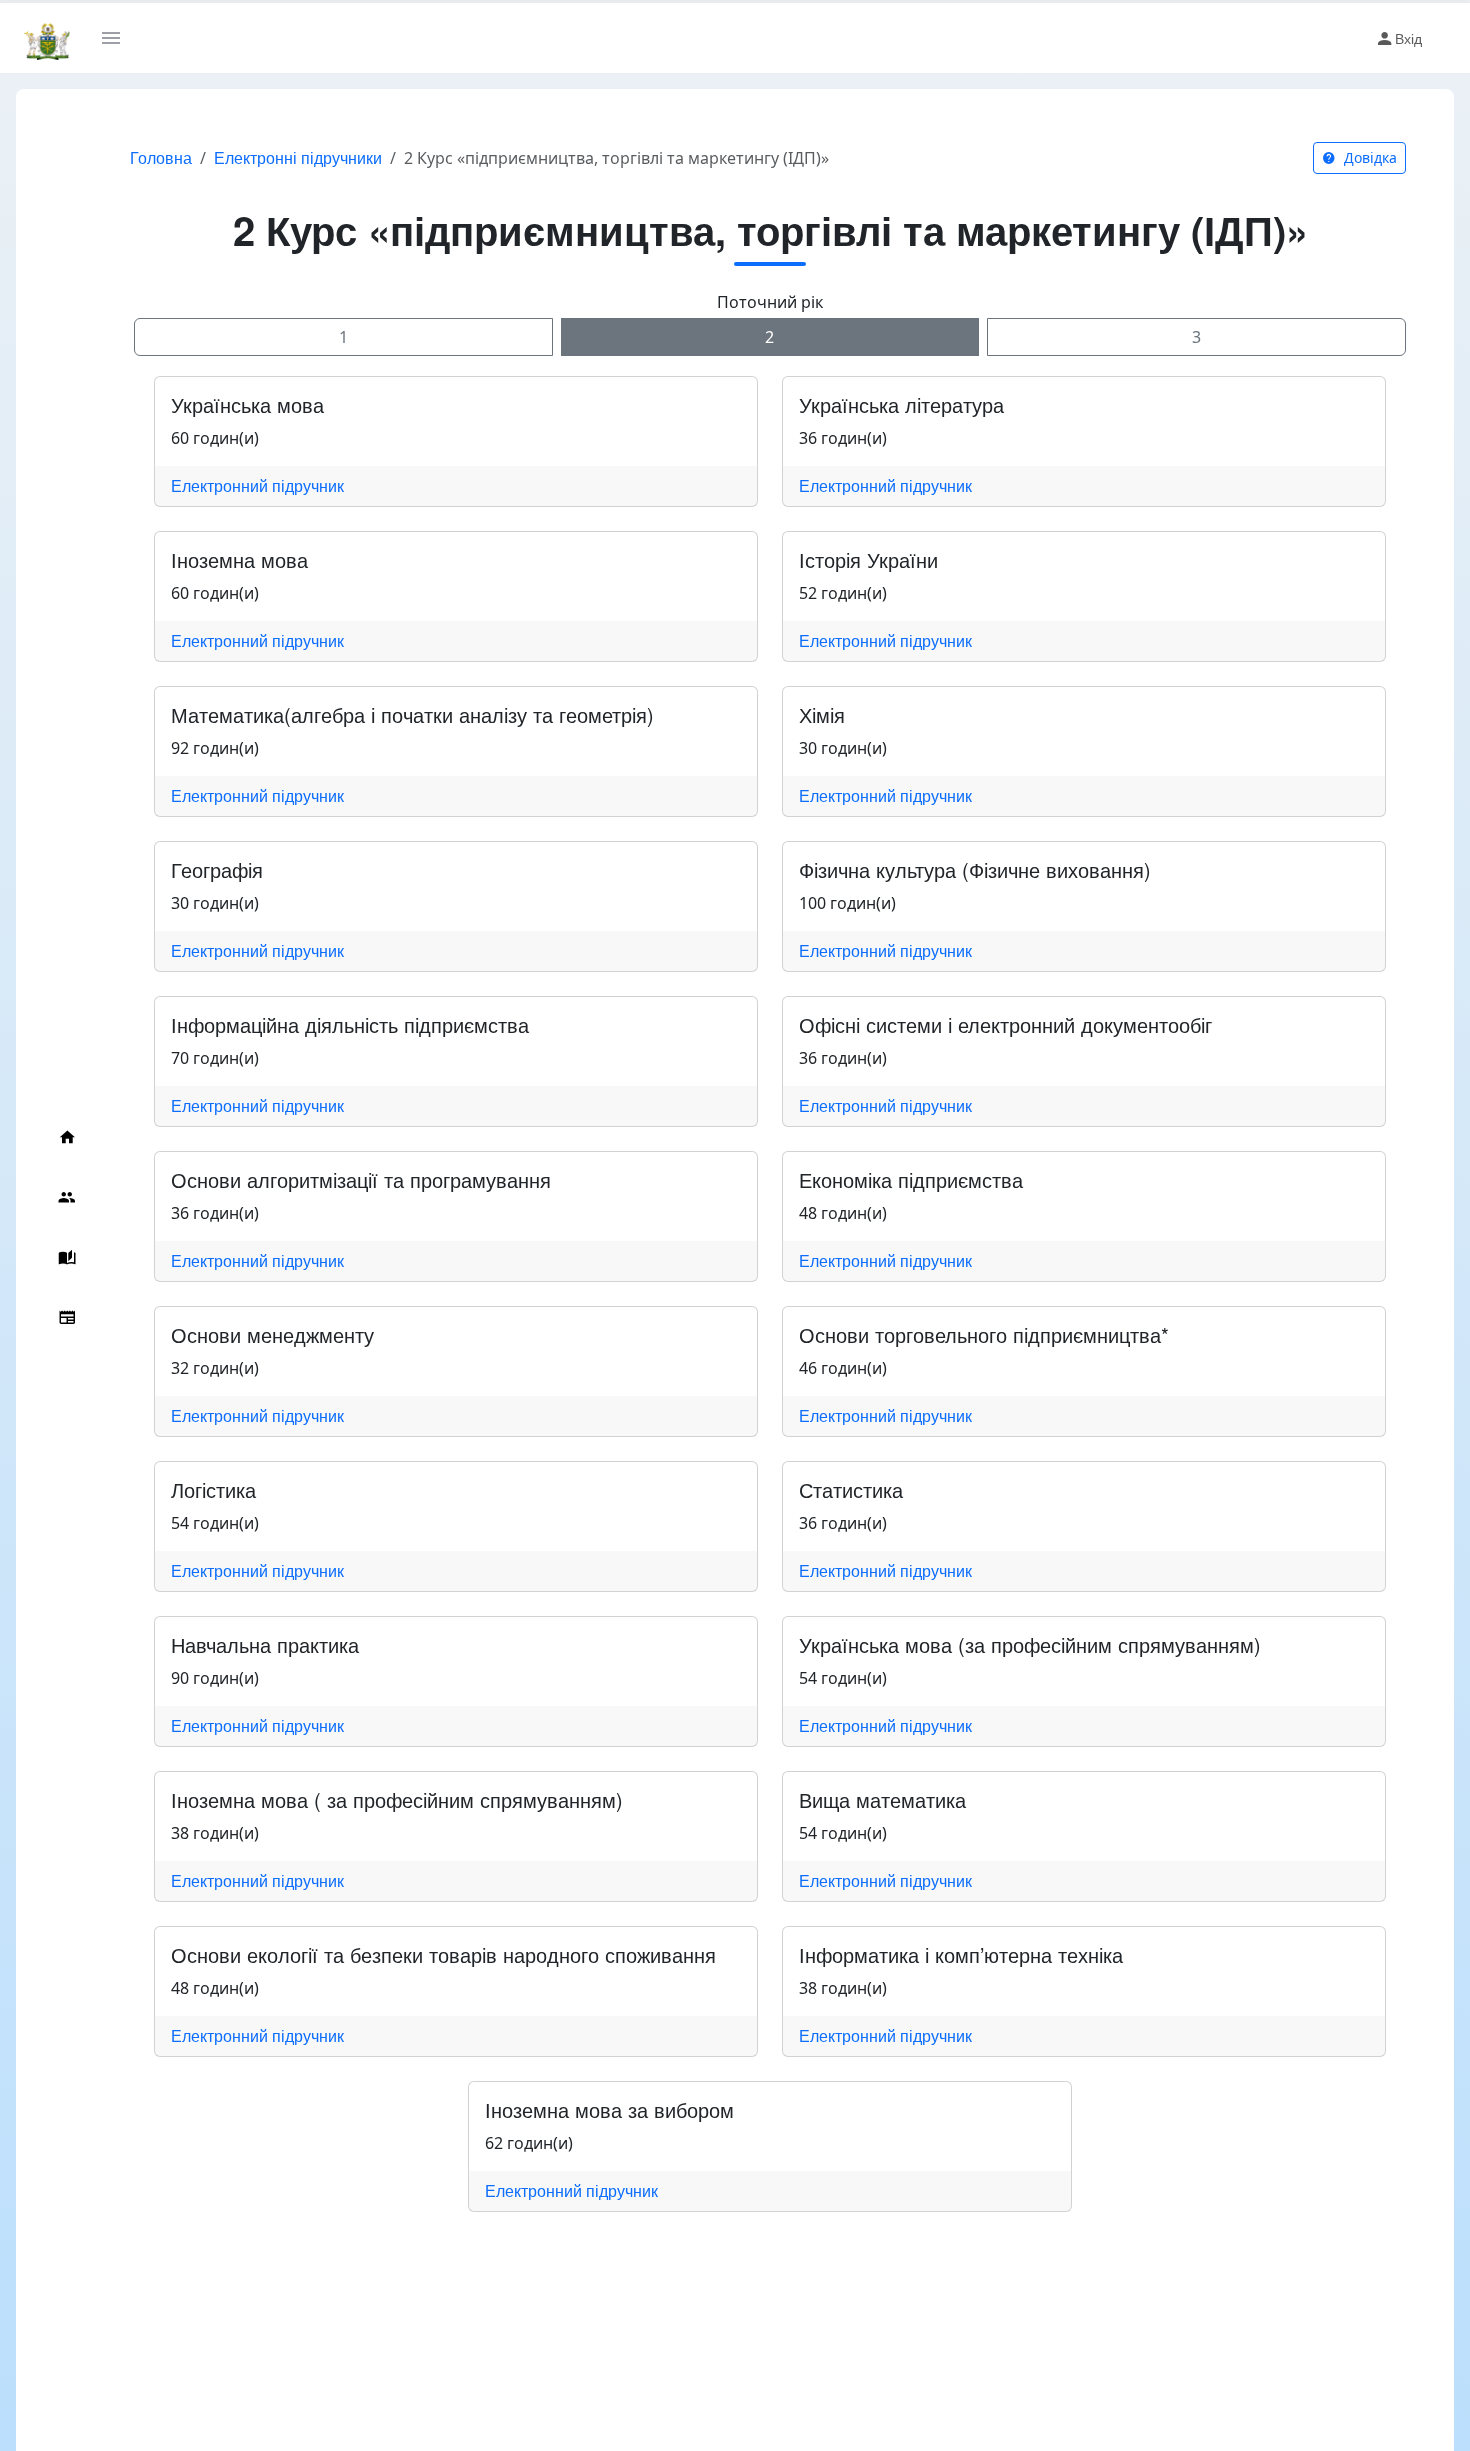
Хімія (822, 714)
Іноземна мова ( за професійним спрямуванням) (397, 1799)
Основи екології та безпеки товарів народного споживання (443, 1954)
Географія (217, 869)
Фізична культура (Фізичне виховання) (975, 869)
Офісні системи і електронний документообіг (1005, 1024)
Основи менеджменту (272, 1334)
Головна (161, 157)
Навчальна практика (265, 1644)
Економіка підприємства (911, 1179)
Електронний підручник (257, 485)
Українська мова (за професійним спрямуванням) (1030, 1644)
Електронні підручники (298, 157)
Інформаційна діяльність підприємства (350, 1024)
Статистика (851, 1489)
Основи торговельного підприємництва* (984, 1334)
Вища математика (882, 1799)
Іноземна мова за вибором (609, 2109)
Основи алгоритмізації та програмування (361, 1179)
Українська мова (247, 404)
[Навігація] (118, 38)
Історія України (868, 559)
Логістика (213, 1489)
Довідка (1368, 157)
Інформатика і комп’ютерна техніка (961, 1954)
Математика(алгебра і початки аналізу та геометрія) (412, 714)
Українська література (901, 404)
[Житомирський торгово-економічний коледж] (47, 38)
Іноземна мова (239, 559)
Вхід (1408, 38)
